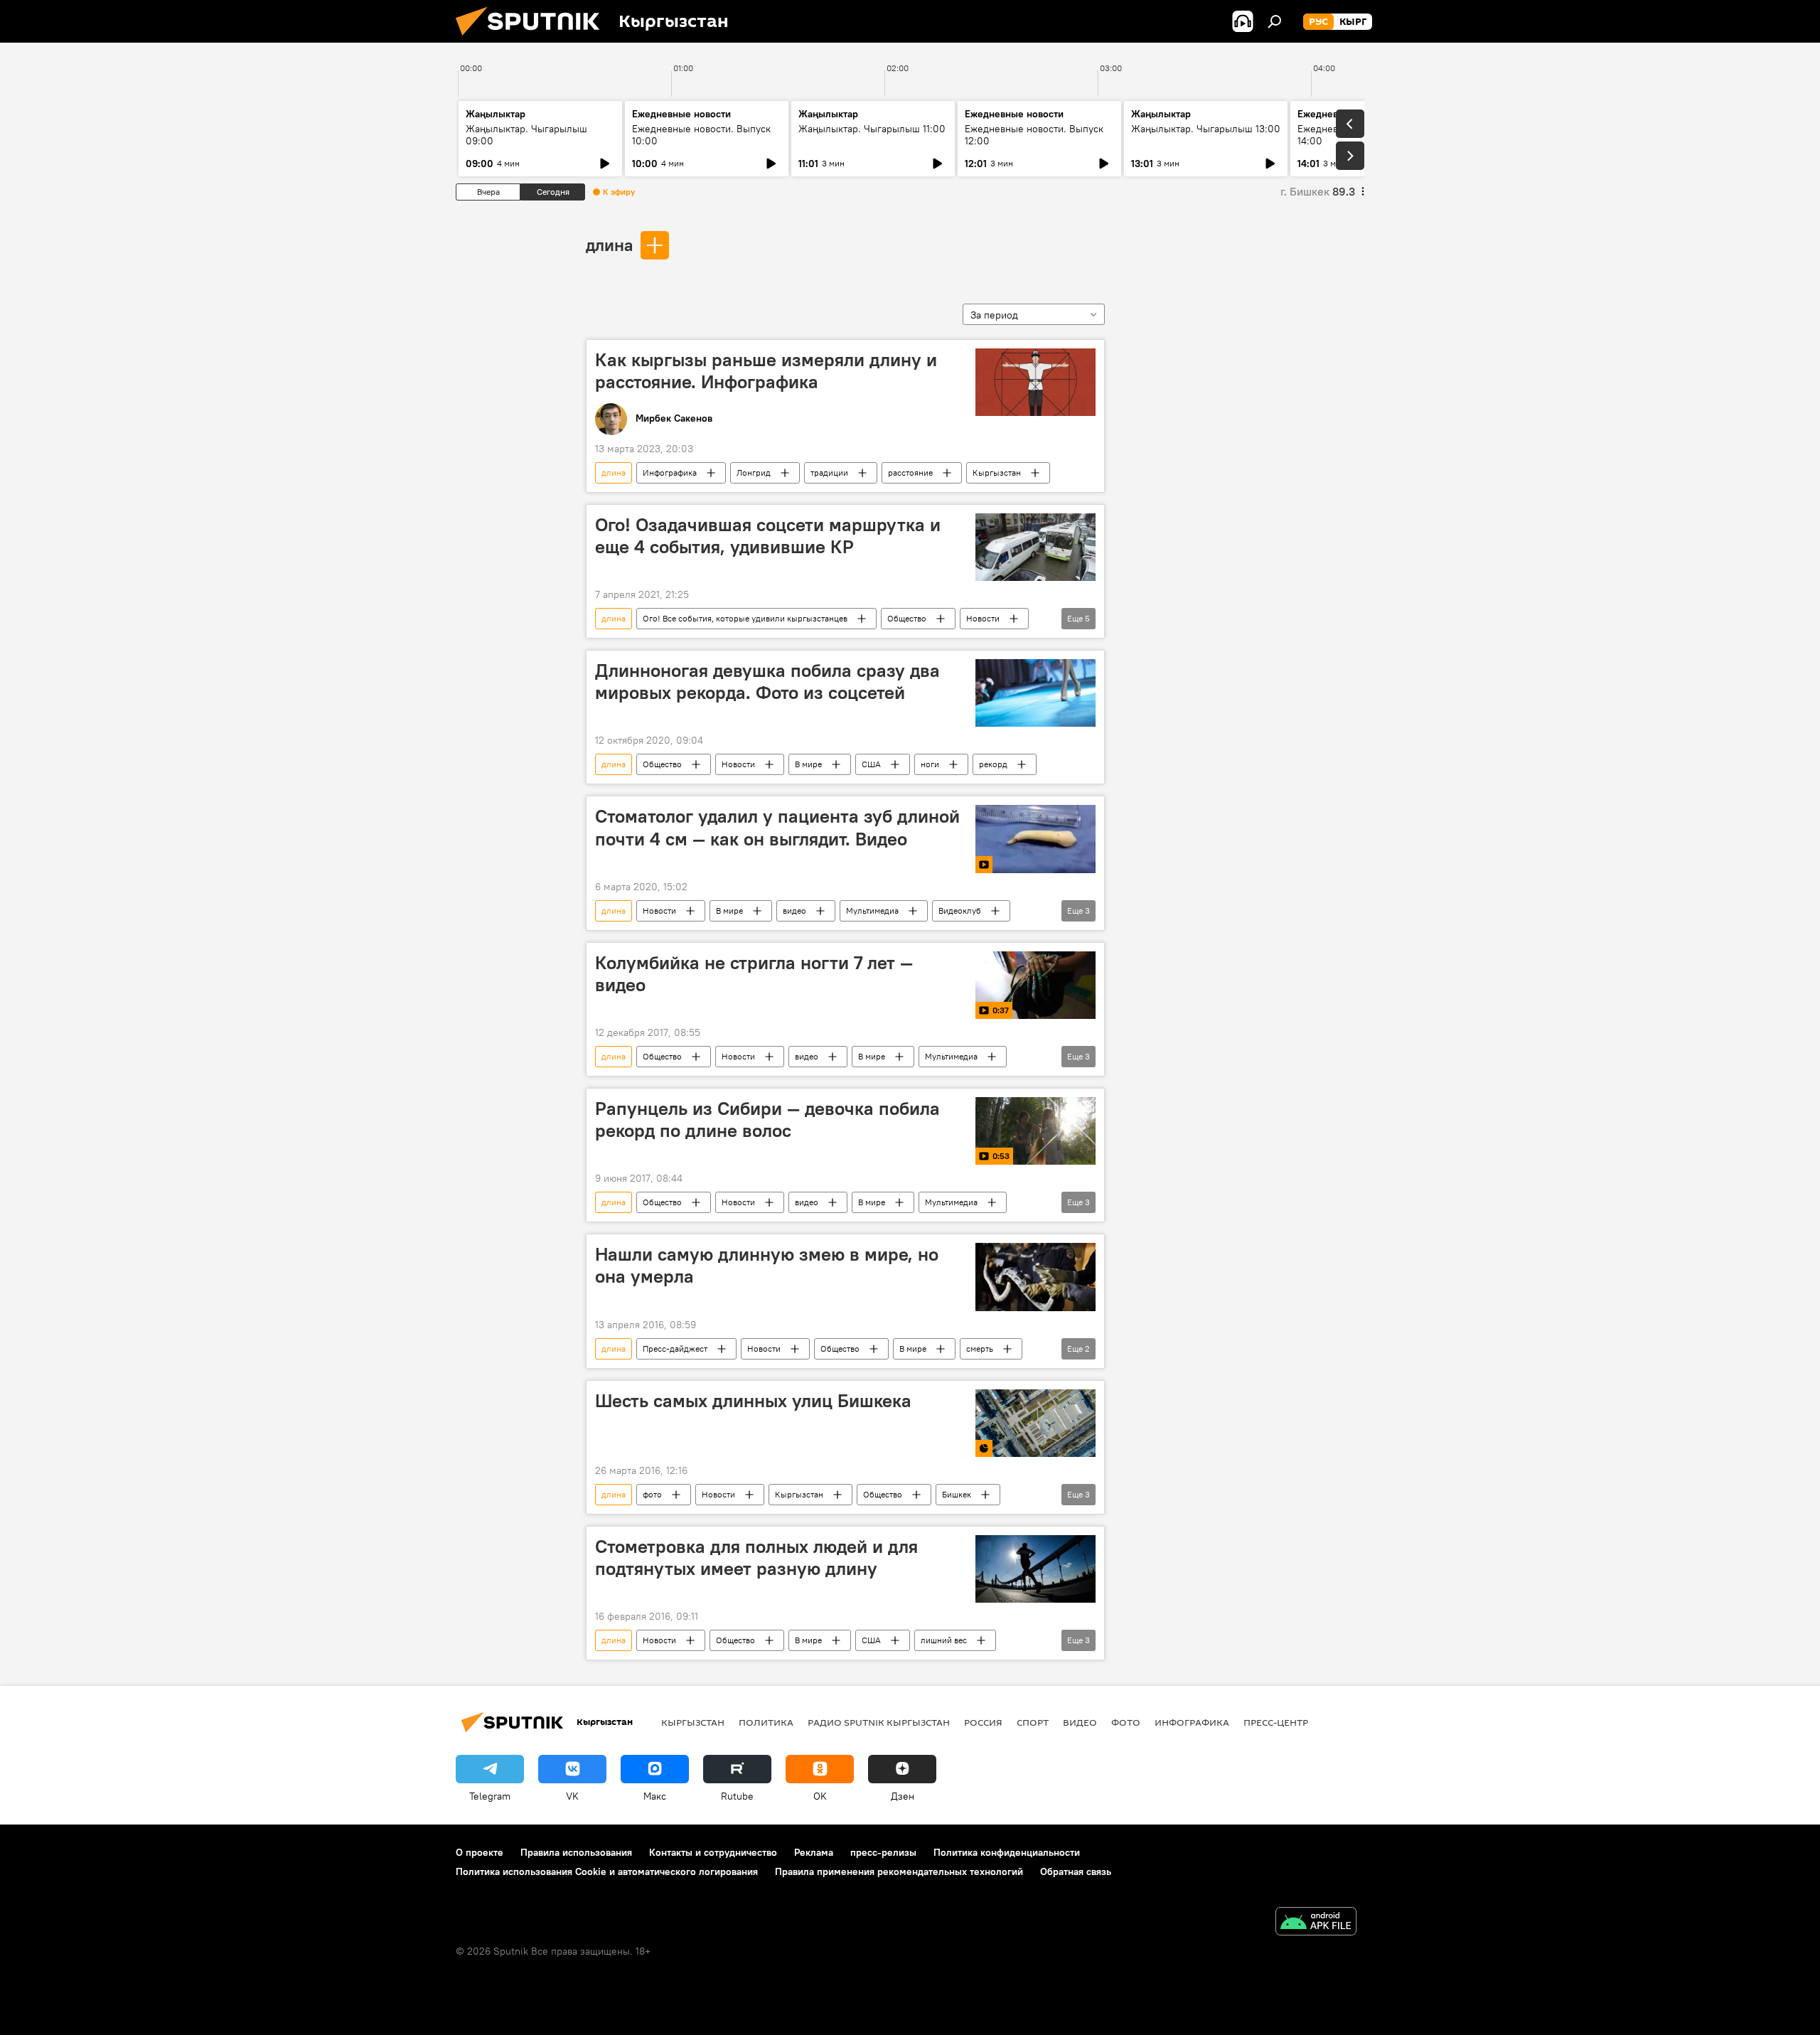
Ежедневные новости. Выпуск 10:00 (701, 135)
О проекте (480, 1852)
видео (794, 910)
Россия (983, 1722)
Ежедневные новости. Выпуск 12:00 (1034, 135)
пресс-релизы (883, 1852)
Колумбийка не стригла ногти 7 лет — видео (754, 974)
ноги (930, 764)
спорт (1033, 1722)
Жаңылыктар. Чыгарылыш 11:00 (872, 129)
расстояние (910, 472)
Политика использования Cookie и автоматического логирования (607, 1871)
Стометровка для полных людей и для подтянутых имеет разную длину (756, 1558)
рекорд (993, 764)
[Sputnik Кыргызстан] (533, 39)
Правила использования (576, 1852)
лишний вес (944, 1640)
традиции (829, 472)
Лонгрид (754, 472)
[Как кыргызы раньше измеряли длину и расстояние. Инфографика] (1035, 382)
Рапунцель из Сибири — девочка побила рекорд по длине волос (767, 1120)
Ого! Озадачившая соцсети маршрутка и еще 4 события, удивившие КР (768, 536)
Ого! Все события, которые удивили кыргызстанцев (745, 618)
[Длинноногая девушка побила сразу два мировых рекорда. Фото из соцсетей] (1035, 693)
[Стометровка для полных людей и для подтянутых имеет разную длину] (1035, 1569)
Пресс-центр (1276, 1722)
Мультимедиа (872, 910)
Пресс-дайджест (675, 1348)
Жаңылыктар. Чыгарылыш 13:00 (1206, 129)
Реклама (814, 1852)
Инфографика (670, 472)
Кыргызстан (997, 472)
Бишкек (957, 1494)
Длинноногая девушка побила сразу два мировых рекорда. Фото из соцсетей (767, 682)
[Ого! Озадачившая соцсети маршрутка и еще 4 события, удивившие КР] (1035, 547)
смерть (980, 1348)
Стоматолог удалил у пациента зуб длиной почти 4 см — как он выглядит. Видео (777, 827)
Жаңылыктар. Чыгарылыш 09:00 (526, 135)
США (871, 764)
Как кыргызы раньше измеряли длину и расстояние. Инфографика (766, 371)
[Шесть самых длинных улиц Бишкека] (1035, 1423)
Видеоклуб (960, 910)
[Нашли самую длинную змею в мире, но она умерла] (1035, 1277)
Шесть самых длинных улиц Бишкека (753, 1401)
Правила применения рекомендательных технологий (899, 1871)
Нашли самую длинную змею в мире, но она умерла (767, 1265)
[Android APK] (1316, 1923)
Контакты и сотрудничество (713, 1852)
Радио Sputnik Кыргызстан (879, 1722)
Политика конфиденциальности (1007, 1852)
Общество (907, 618)
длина (609, 245)
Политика (766, 1722)
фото (652, 1494)
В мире (808, 764)
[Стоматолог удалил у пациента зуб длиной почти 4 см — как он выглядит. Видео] (1035, 839)
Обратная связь (1076, 1871)
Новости (983, 618)
